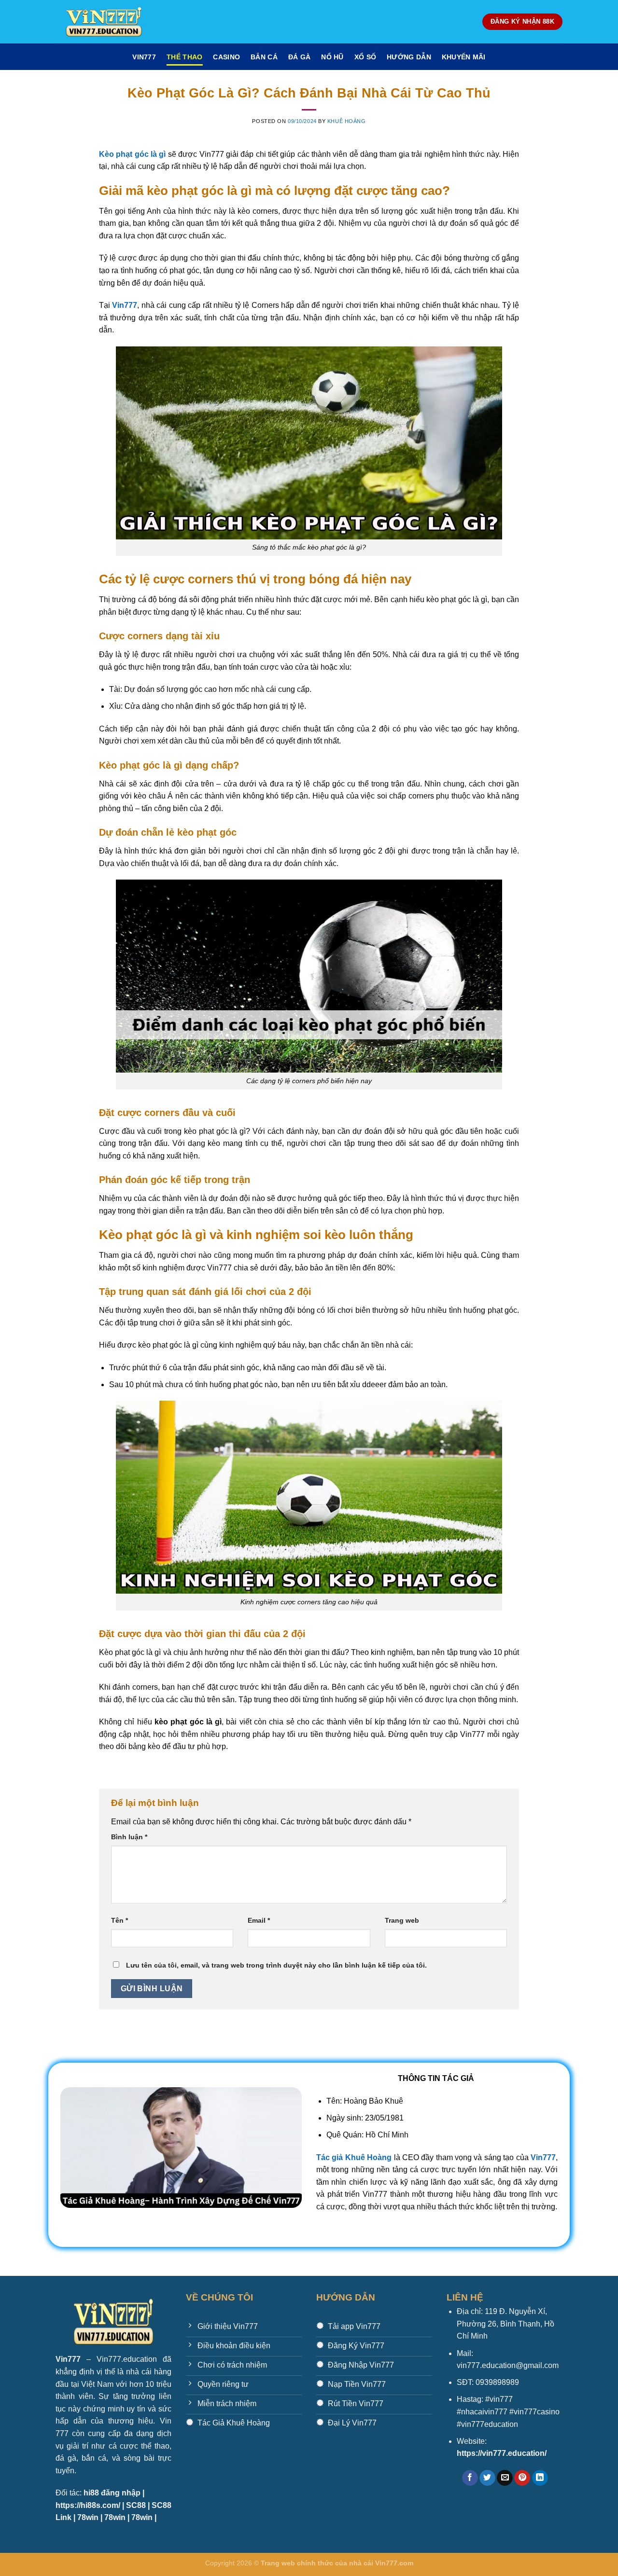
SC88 (136, 2505)
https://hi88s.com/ (88, 2505)
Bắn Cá (264, 57)
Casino (226, 57)
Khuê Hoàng (347, 121)
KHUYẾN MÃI (464, 57)
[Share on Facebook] (470, 2478)
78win (88, 2517)
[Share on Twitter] (487, 2478)
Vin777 (543, 2157)
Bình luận (129, 1837)
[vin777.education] (104, 22)
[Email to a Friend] (505, 2478)
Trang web (402, 1920)
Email (259, 1920)
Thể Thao (184, 57)
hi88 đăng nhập (112, 2493)
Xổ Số (365, 57)
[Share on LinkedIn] (540, 2478)
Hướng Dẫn (409, 57)
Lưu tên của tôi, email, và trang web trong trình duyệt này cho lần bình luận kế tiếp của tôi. (276, 1965)
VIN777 (144, 57)
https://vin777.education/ (502, 2453)
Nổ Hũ (332, 57)
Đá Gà (299, 57)
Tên (119, 1920)
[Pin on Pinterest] (522, 2478)
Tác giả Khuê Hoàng (354, 2157)
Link (63, 2517)
